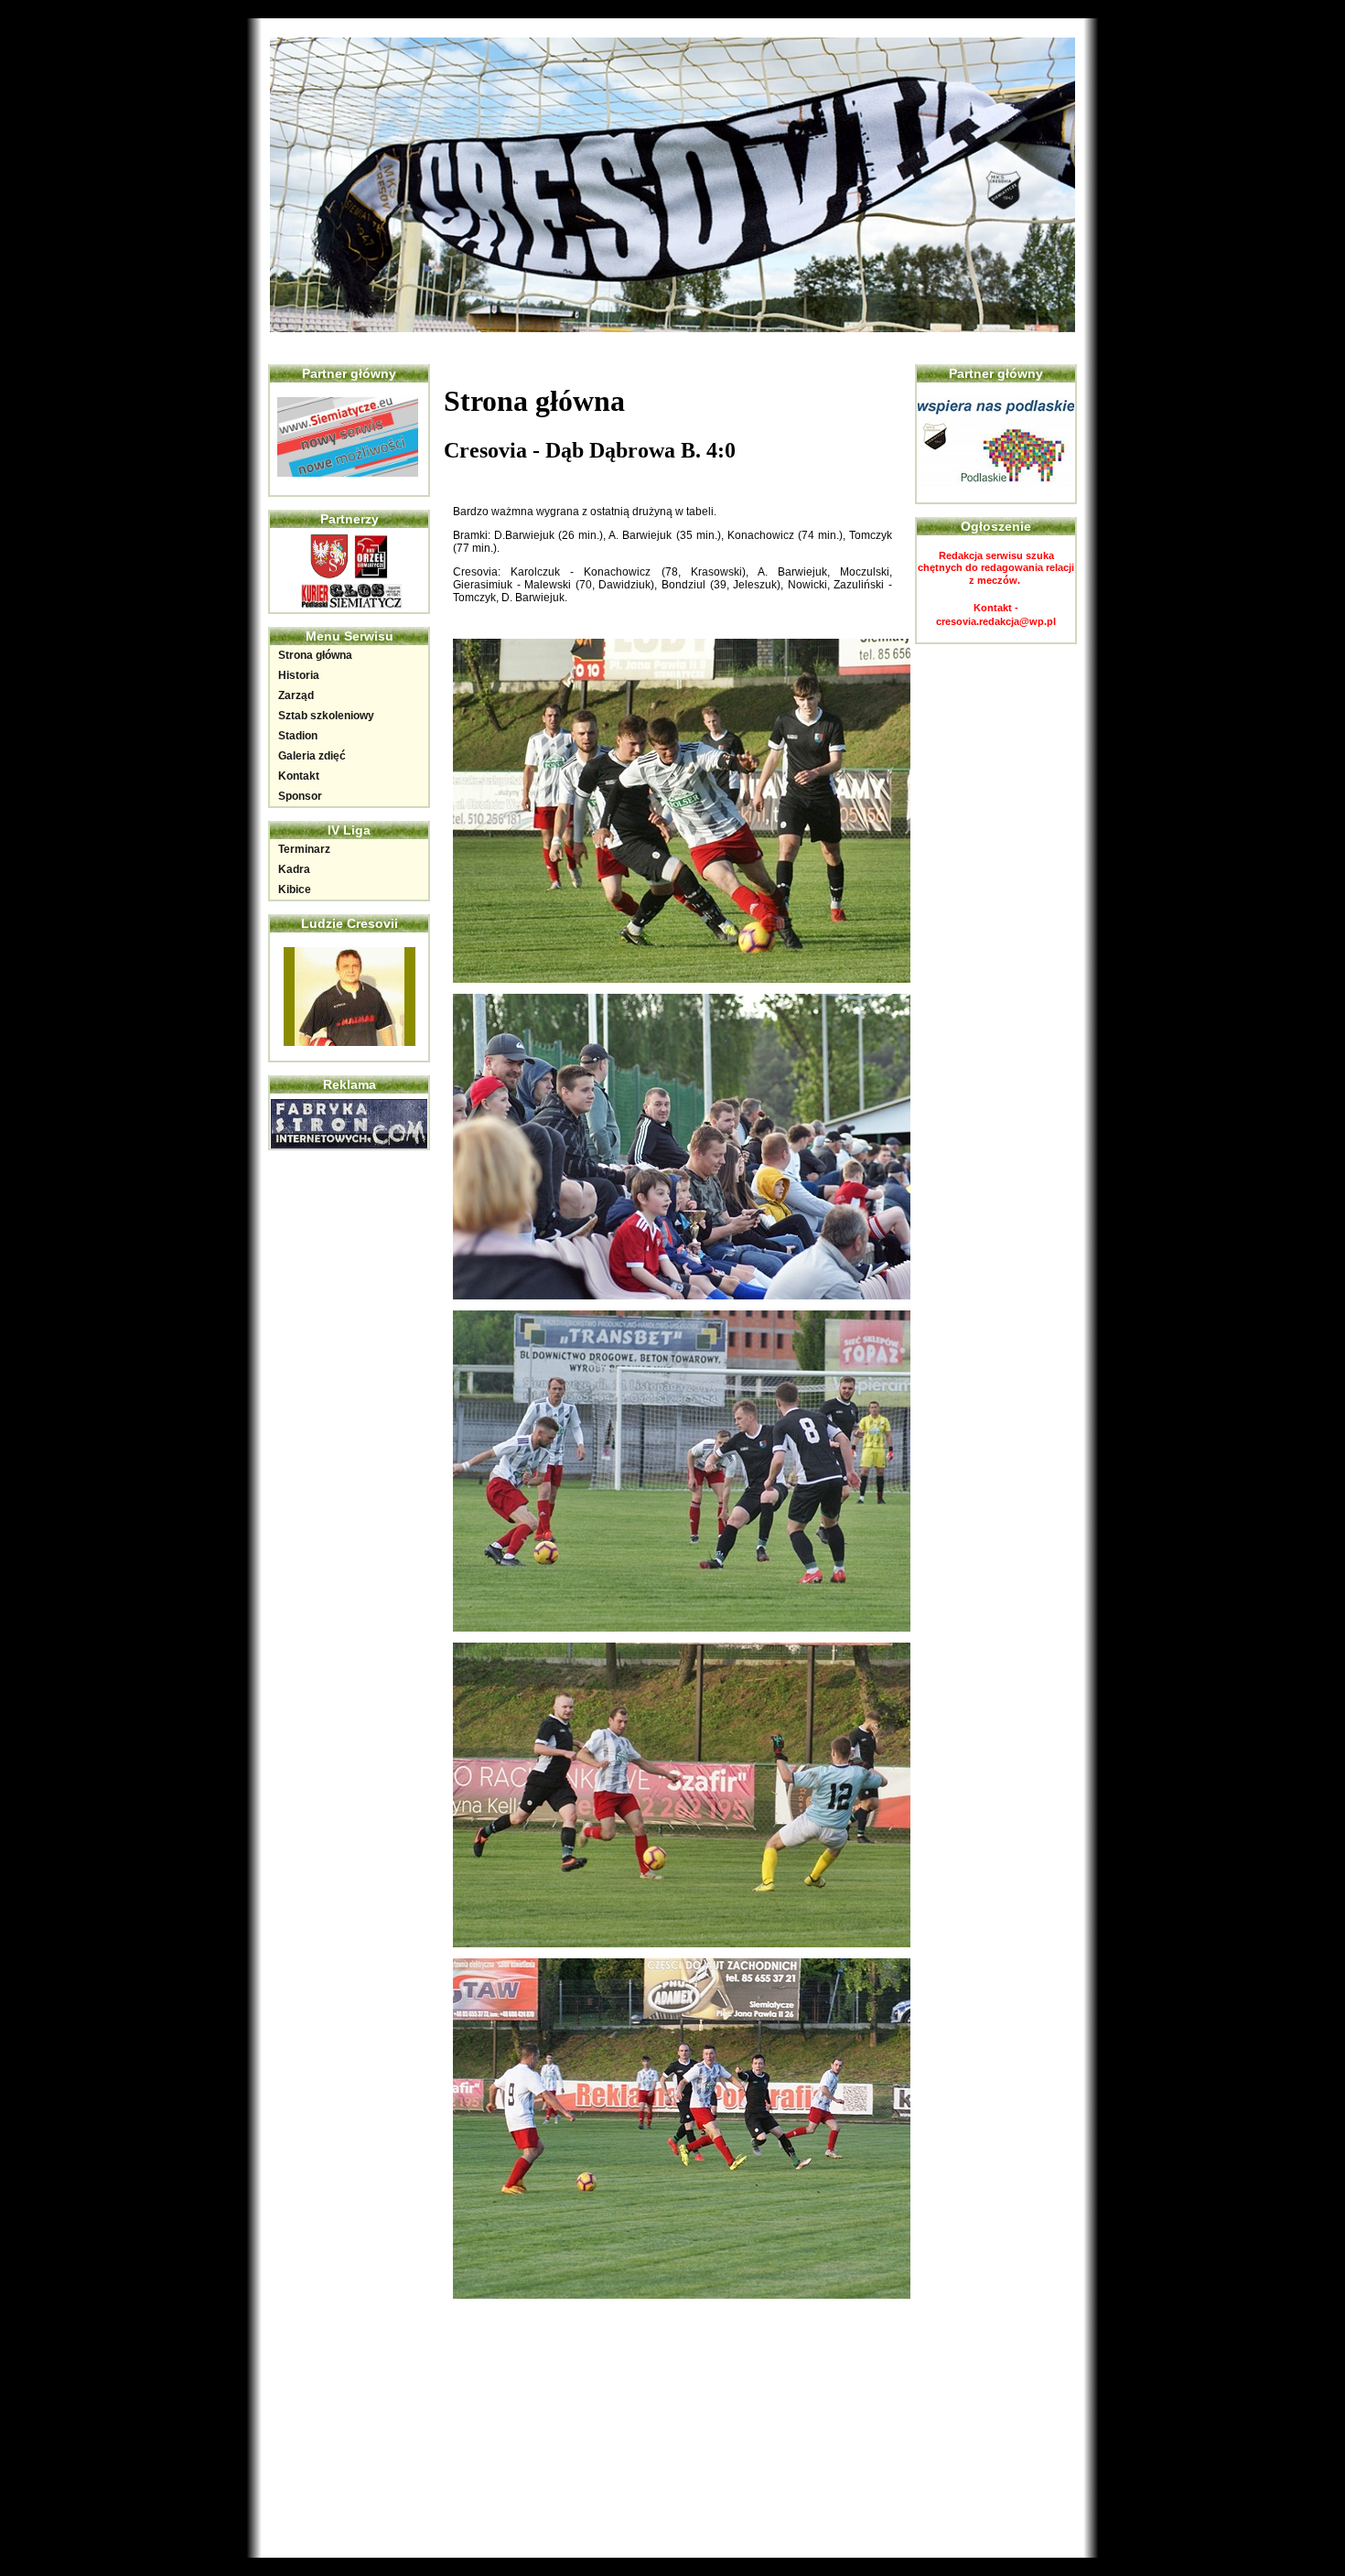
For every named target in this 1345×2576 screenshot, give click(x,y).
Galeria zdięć (312, 756)
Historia (299, 675)
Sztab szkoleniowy (326, 716)
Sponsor (300, 796)
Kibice (295, 889)
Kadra (294, 869)
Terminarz (304, 849)
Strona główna (315, 655)
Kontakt (299, 776)
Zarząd (296, 695)
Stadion (298, 736)
